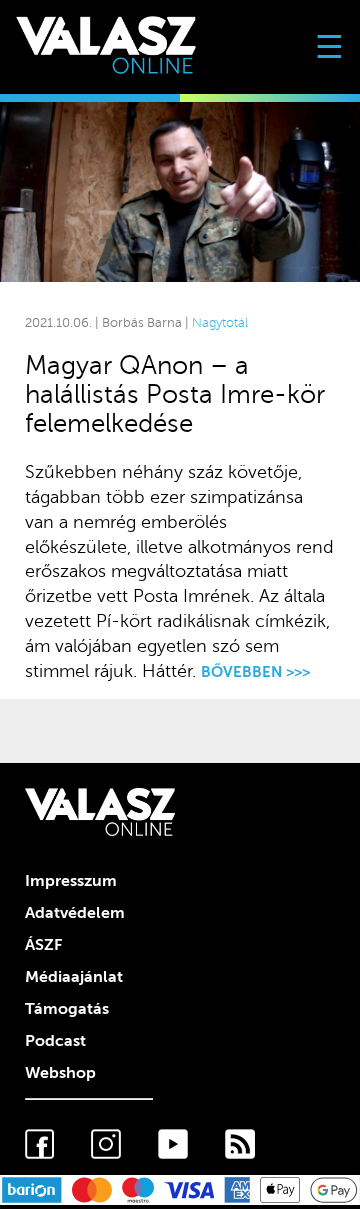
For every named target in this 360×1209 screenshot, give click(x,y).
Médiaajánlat (74, 977)
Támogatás (67, 1009)
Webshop (60, 1073)
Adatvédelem (75, 913)
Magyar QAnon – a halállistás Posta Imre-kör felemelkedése (175, 394)
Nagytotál (220, 323)
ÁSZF (43, 945)
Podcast (55, 1041)
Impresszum (71, 881)
